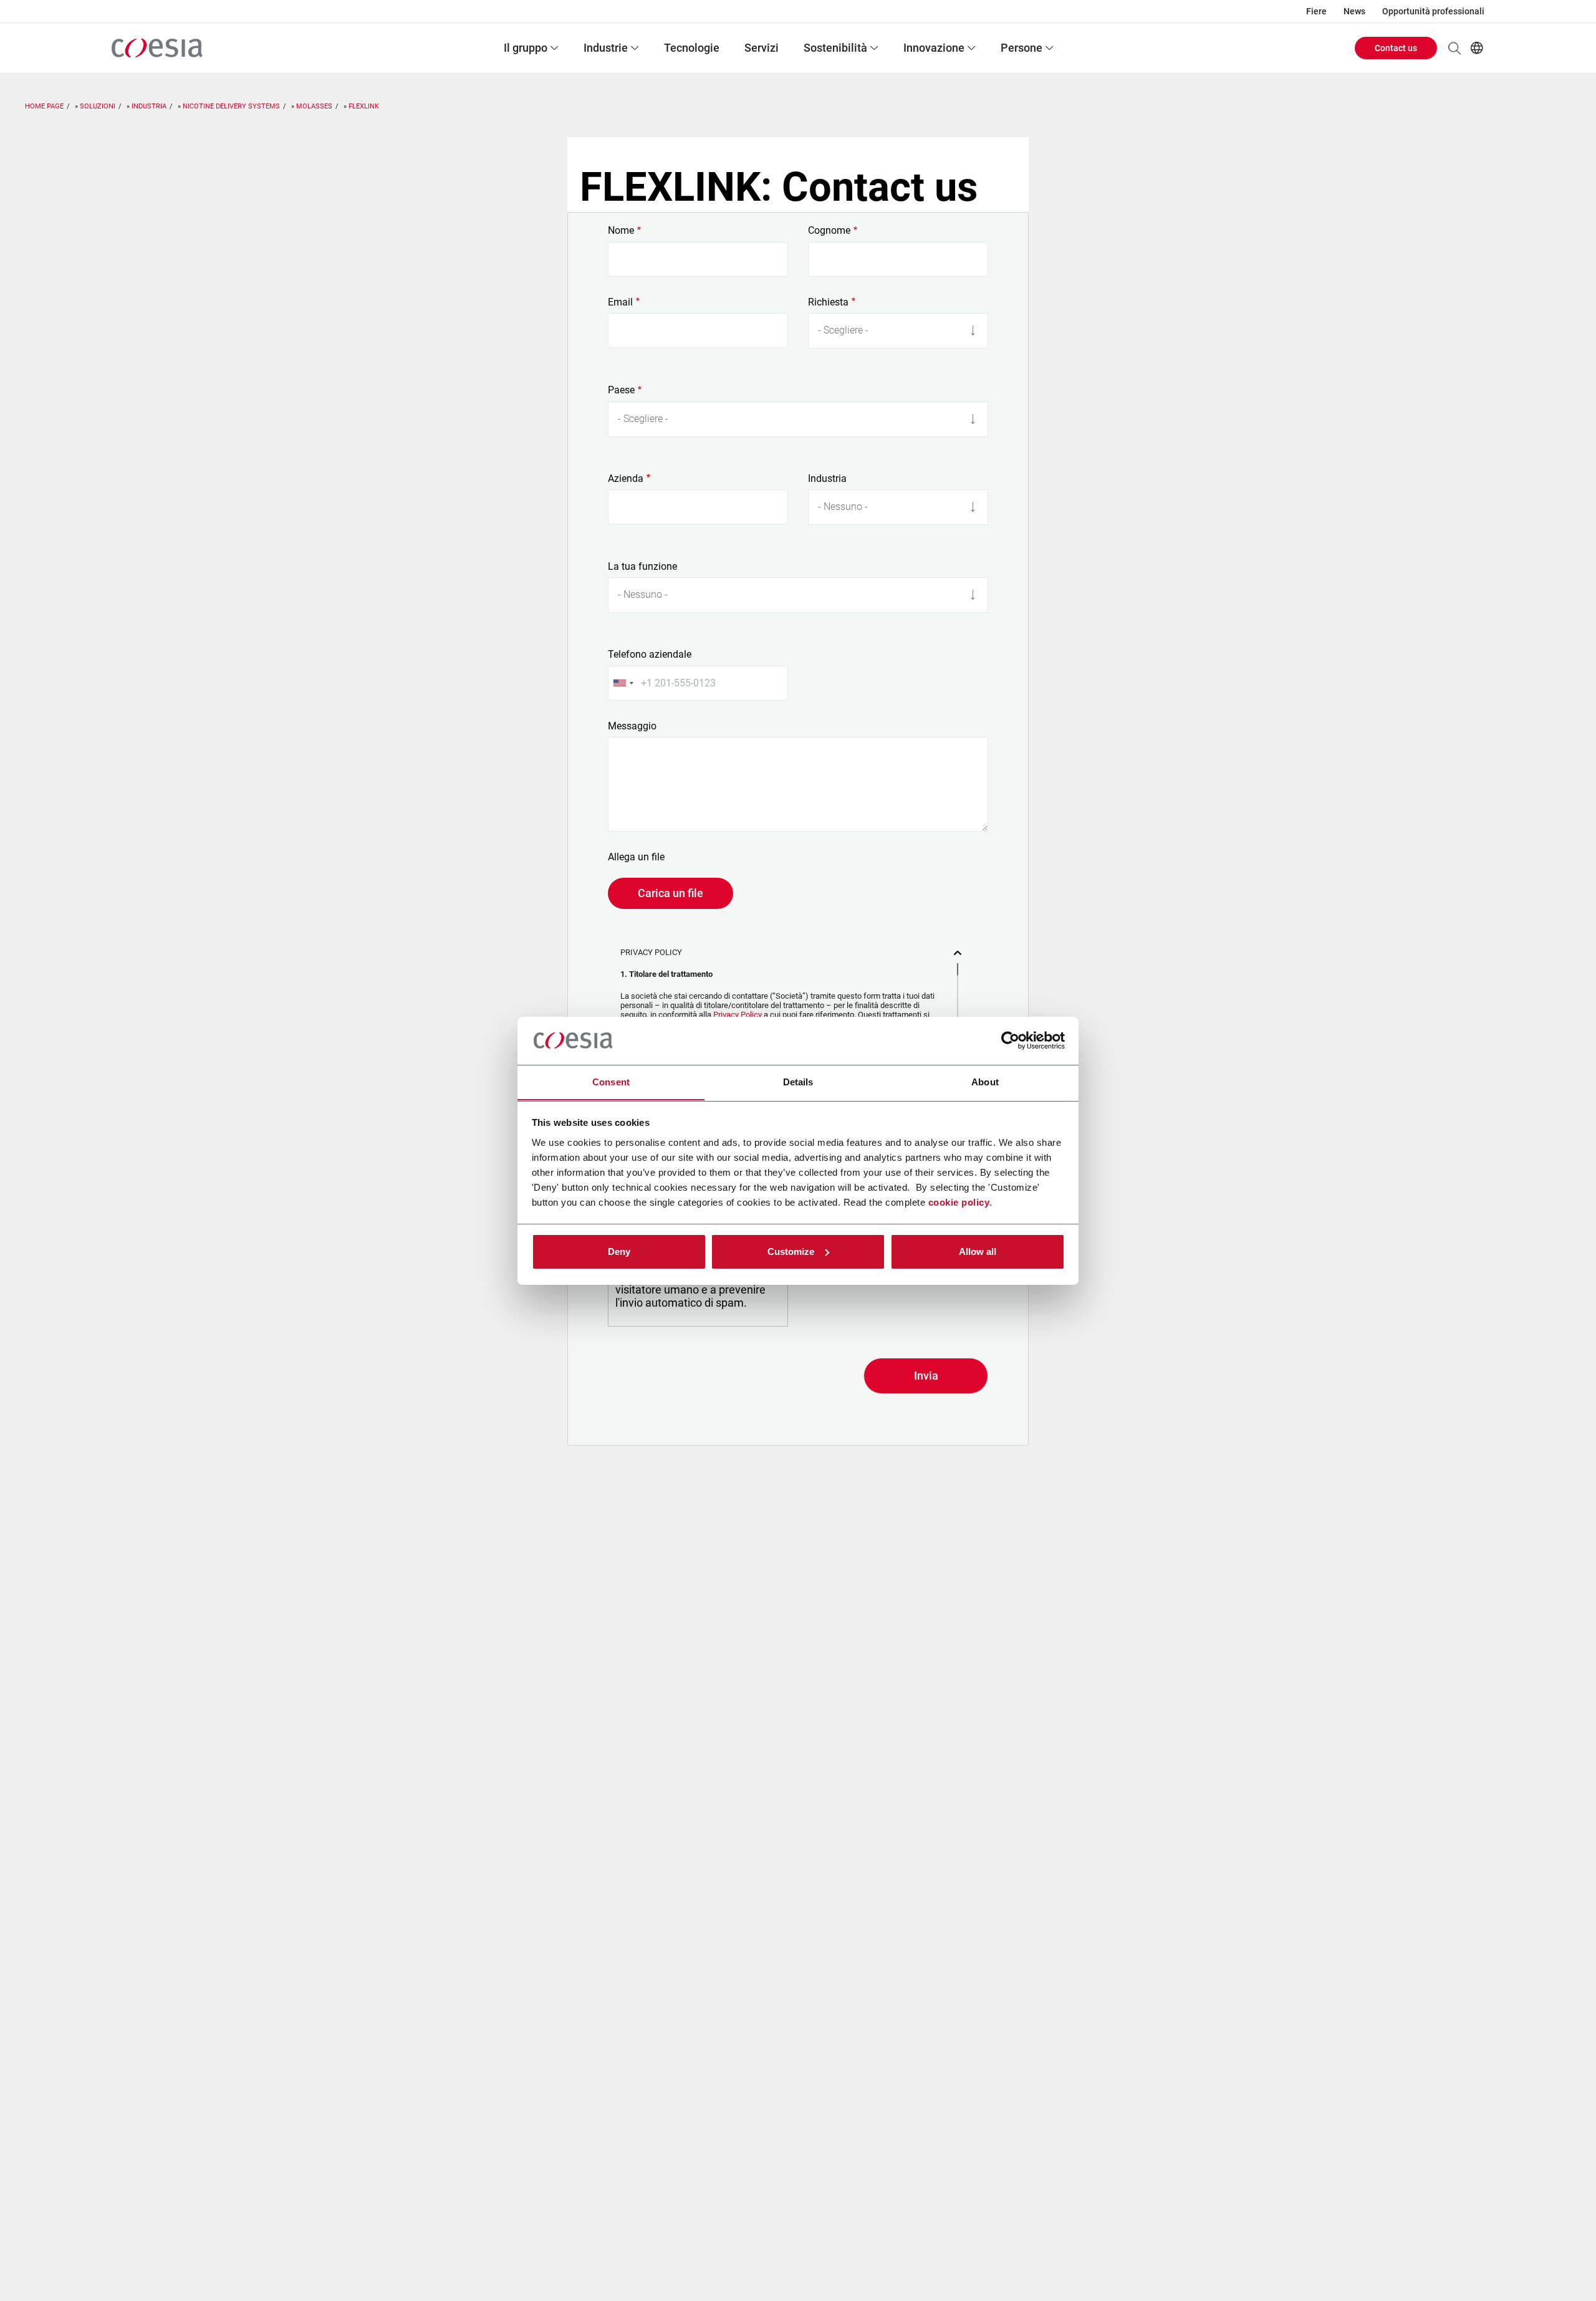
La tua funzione (642, 567)
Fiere (1316, 11)
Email (620, 302)
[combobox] (623, 683)
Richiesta (828, 302)
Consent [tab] (611, 1081)
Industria (827, 479)
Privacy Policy (738, 1015)
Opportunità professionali (1433, 11)
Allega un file (636, 857)
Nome (621, 231)
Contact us (1396, 48)
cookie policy (959, 1202)
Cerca (1454, 48)
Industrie (606, 48)
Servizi (762, 48)
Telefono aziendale (650, 655)
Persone (1022, 48)
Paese (621, 390)
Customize (791, 1251)
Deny (619, 1251)
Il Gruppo (526, 48)
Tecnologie (692, 48)
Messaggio (632, 726)
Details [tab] (798, 1081)
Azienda (626, 479)
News (1354, 11)
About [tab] (985, 1081)
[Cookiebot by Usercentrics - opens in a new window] (1010, 1040)
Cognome (829, 231)
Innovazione (934, 48)
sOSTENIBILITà (835, 48)
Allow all (978, 1251)
